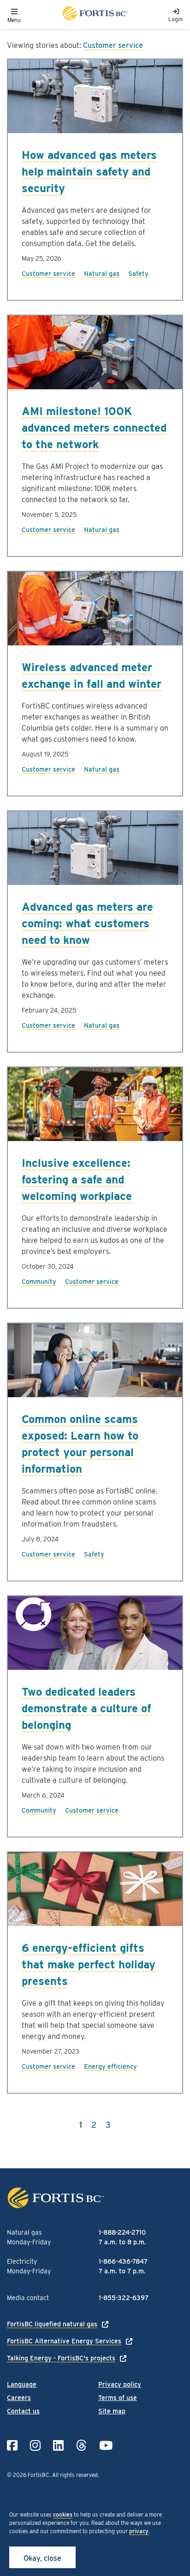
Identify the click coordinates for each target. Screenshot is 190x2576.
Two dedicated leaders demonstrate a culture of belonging (86, 1708)
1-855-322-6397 (124, 2298)
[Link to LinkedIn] (58, 2445)
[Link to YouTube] (106, 2445)
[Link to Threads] (81, 2445)
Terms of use (118, 2398)
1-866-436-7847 (123, 2261)
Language (22, 2384)
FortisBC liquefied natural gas (52, 2324)
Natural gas (102, 274)
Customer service (113, 45)
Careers (19, 2398)
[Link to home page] (95, 15)
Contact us (23, 2411)
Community (39, 1282)
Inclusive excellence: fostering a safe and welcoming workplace (77, 1180)
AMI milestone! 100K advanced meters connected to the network (94, 428)
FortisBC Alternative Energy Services (64, 2341)
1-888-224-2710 (122, 2232)
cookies (63, 2515)
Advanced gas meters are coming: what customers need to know (87, 923)
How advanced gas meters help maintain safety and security (89, 172)
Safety (138, 274)
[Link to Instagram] (35, 2445)
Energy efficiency (110, 2067)
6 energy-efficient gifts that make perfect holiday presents (89, 1964)
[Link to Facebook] (12, 2445)
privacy (139, 2531)
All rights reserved (75, 2475)
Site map (112, 2411)
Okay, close (42, 2558)
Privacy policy (120, 2384)
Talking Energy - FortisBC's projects (61, 2358)
